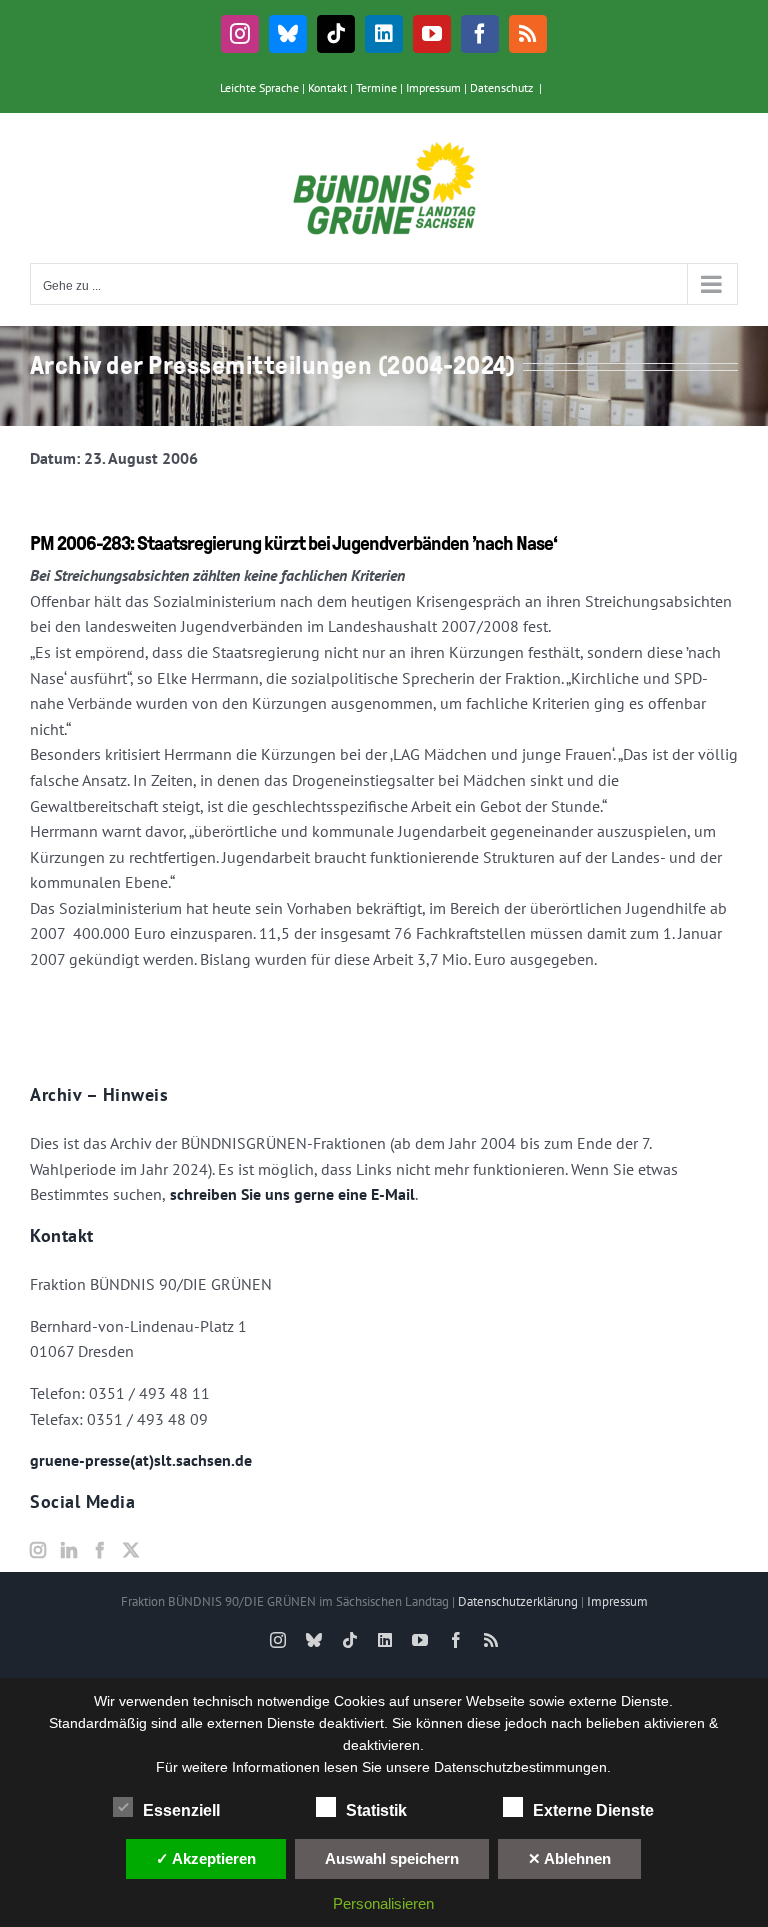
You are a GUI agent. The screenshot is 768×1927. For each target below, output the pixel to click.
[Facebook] (100, 1550)
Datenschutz (501, 87)
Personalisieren (383, 1903)
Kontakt (327, 87)
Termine (376, 87)
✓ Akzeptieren (206, 1858)
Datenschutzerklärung (518, 1601)
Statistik (376, 1810)
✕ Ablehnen (569, 1858)
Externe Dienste (593, 1810)
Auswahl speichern (392, 1858)
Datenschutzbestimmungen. (522, 1767)
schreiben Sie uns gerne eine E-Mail (290, 1194)
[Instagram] (38, 1550)
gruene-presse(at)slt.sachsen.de (141, 1460)
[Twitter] (131, 1550)
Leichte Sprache (259, 87)
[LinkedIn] (69, 1550)
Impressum (433, 87)
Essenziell (181, 1810)
